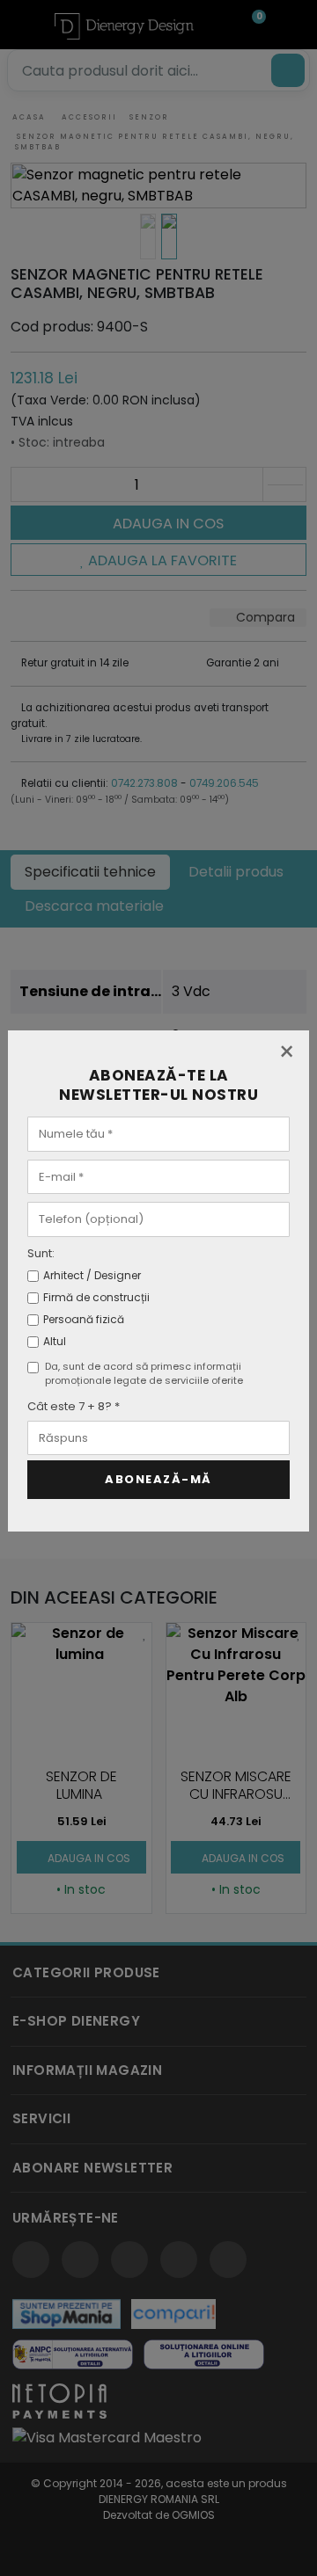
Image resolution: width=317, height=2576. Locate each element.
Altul (55, 1341)
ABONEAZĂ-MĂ (158, 1479)
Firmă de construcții (96, 1297)
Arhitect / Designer (92, 1275)
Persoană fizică (84, 1319)
